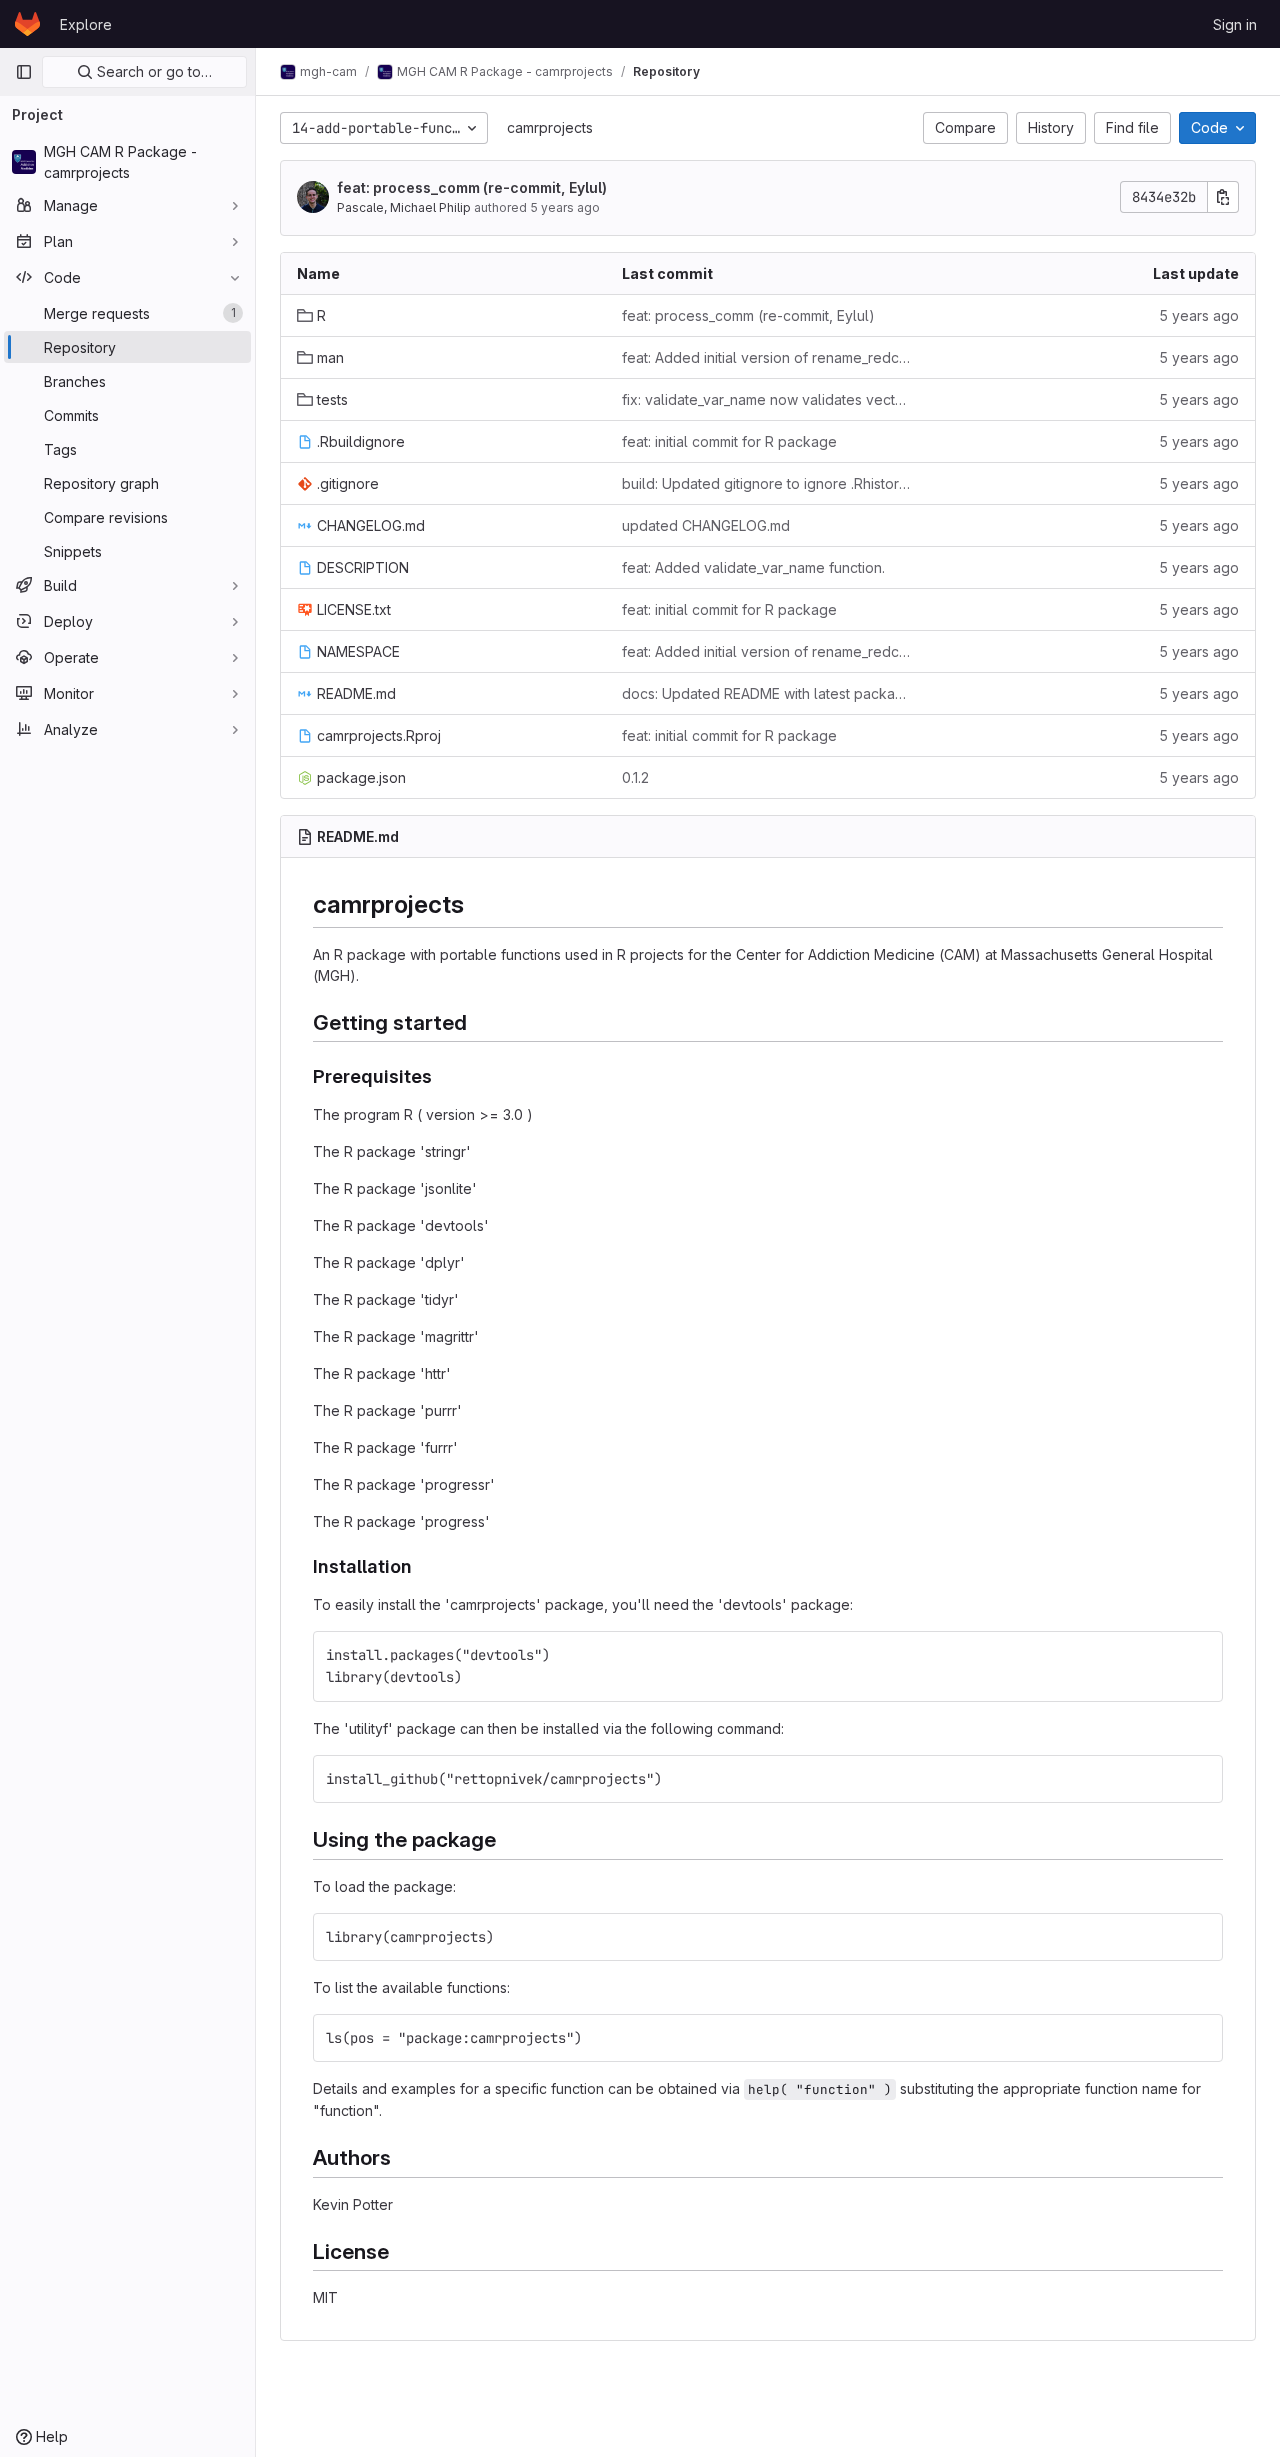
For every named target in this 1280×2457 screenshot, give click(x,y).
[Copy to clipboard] (1199, 1654)
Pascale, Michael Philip (404, 207)
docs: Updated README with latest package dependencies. (768, 693)
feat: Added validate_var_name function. (753, 567)
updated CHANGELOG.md (706, 525)
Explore (86, 24)
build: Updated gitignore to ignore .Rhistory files (768, 483)
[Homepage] (27, 24)
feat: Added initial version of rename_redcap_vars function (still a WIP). (768, 357)
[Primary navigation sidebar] (24, 72)
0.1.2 (635, 777)
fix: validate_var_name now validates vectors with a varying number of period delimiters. (768, 399)
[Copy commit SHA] (1223, 197)
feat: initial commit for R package (729, 441)
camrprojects (550, 127)
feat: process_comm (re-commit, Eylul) (472, 187)
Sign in (1235, 24)
